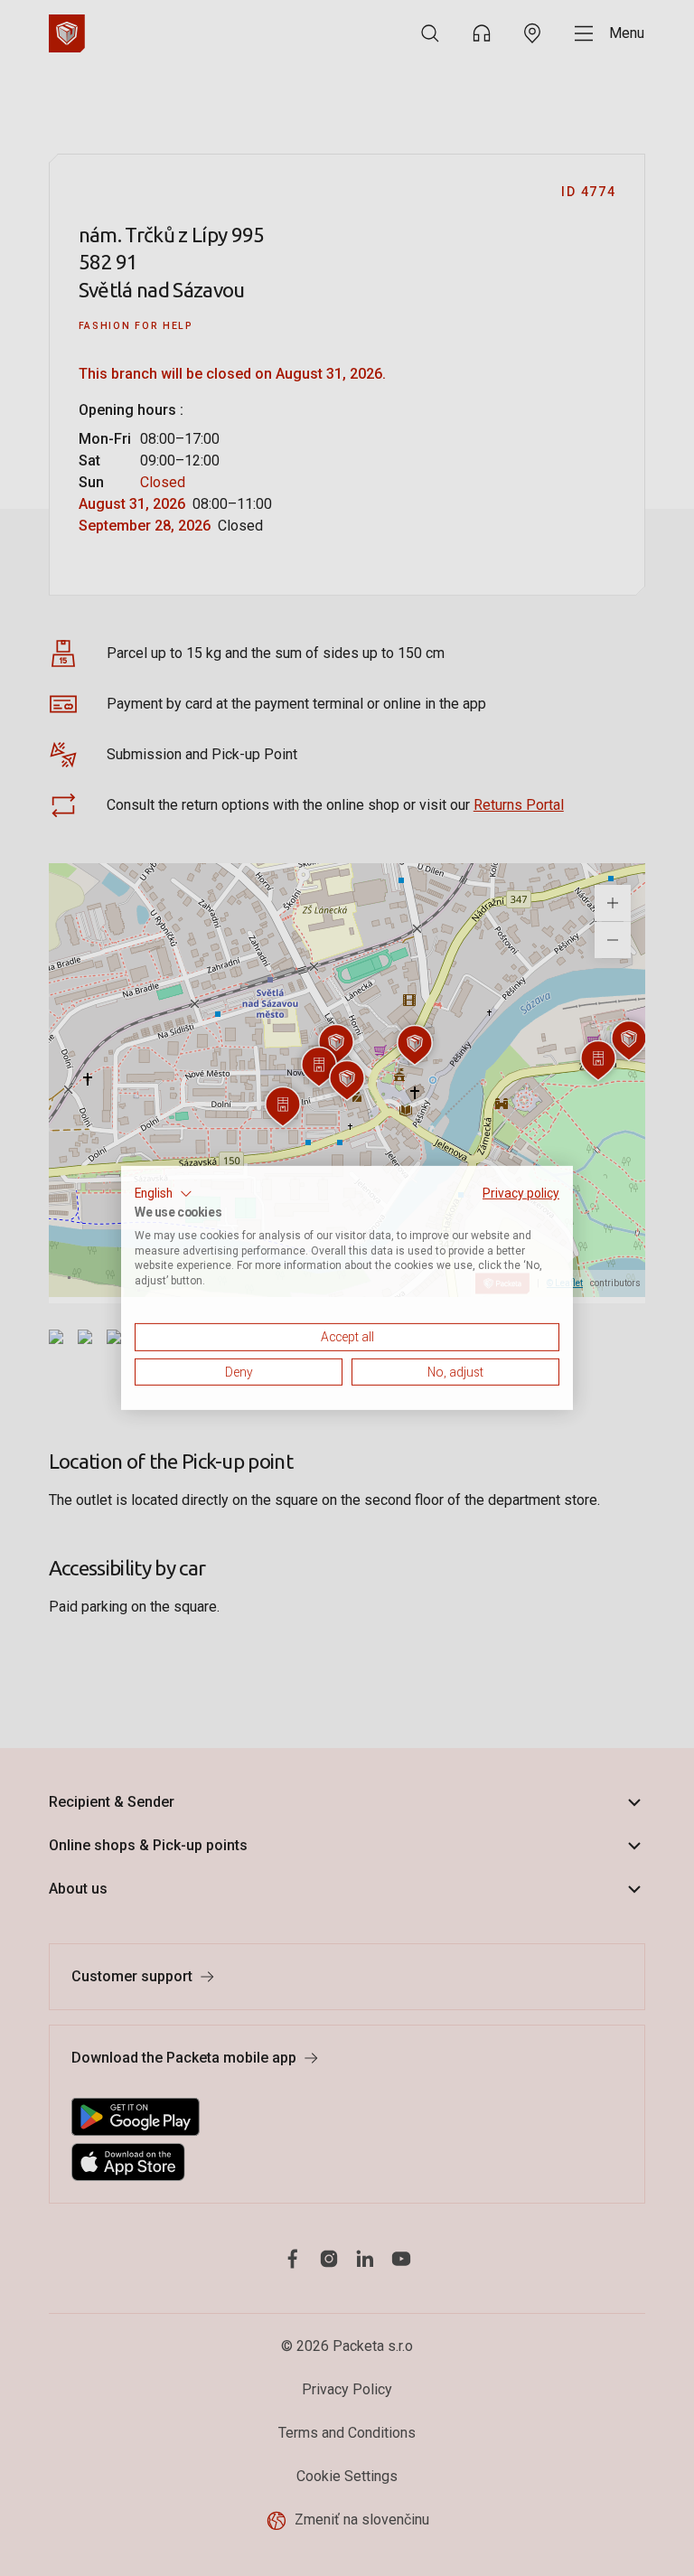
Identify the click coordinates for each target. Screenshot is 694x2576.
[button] (164, 1194)
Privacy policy (521, 1193)
